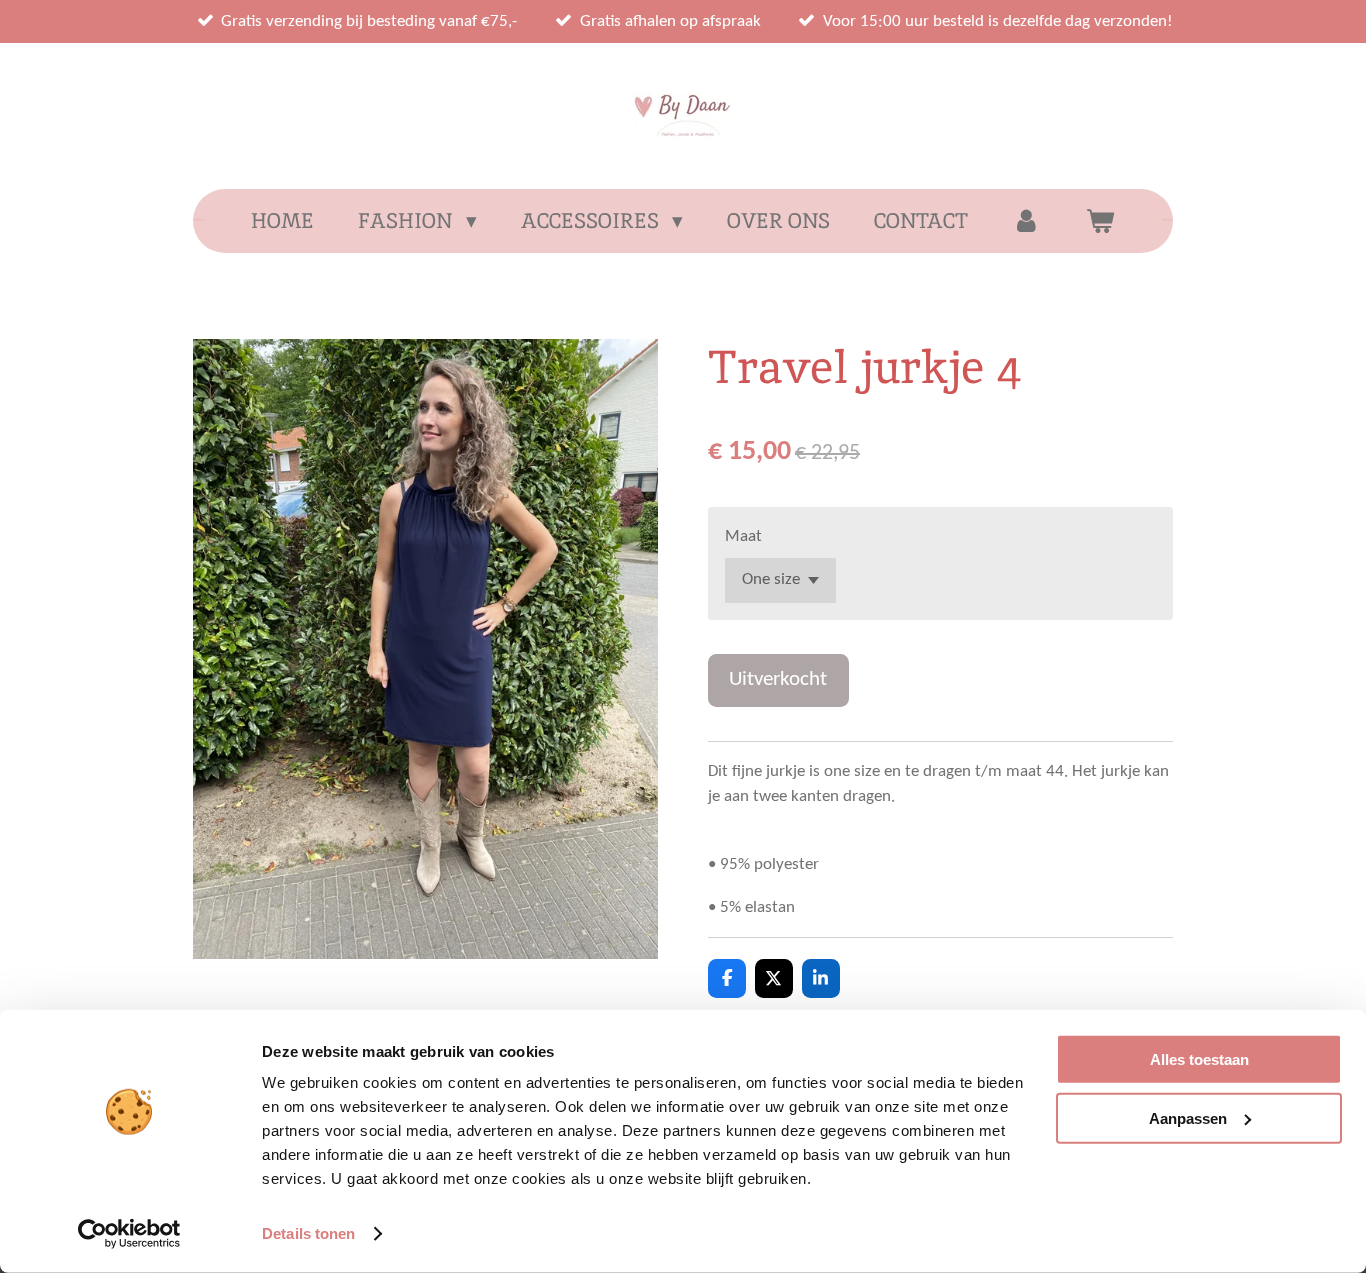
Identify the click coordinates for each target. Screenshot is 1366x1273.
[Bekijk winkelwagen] (1099, 221)
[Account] (1026, 221)
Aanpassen (1188, 1117)
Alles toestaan (1199, 1059)
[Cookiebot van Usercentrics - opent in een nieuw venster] (129, 1234)
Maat (743, 536)
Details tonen (308, 1233)
